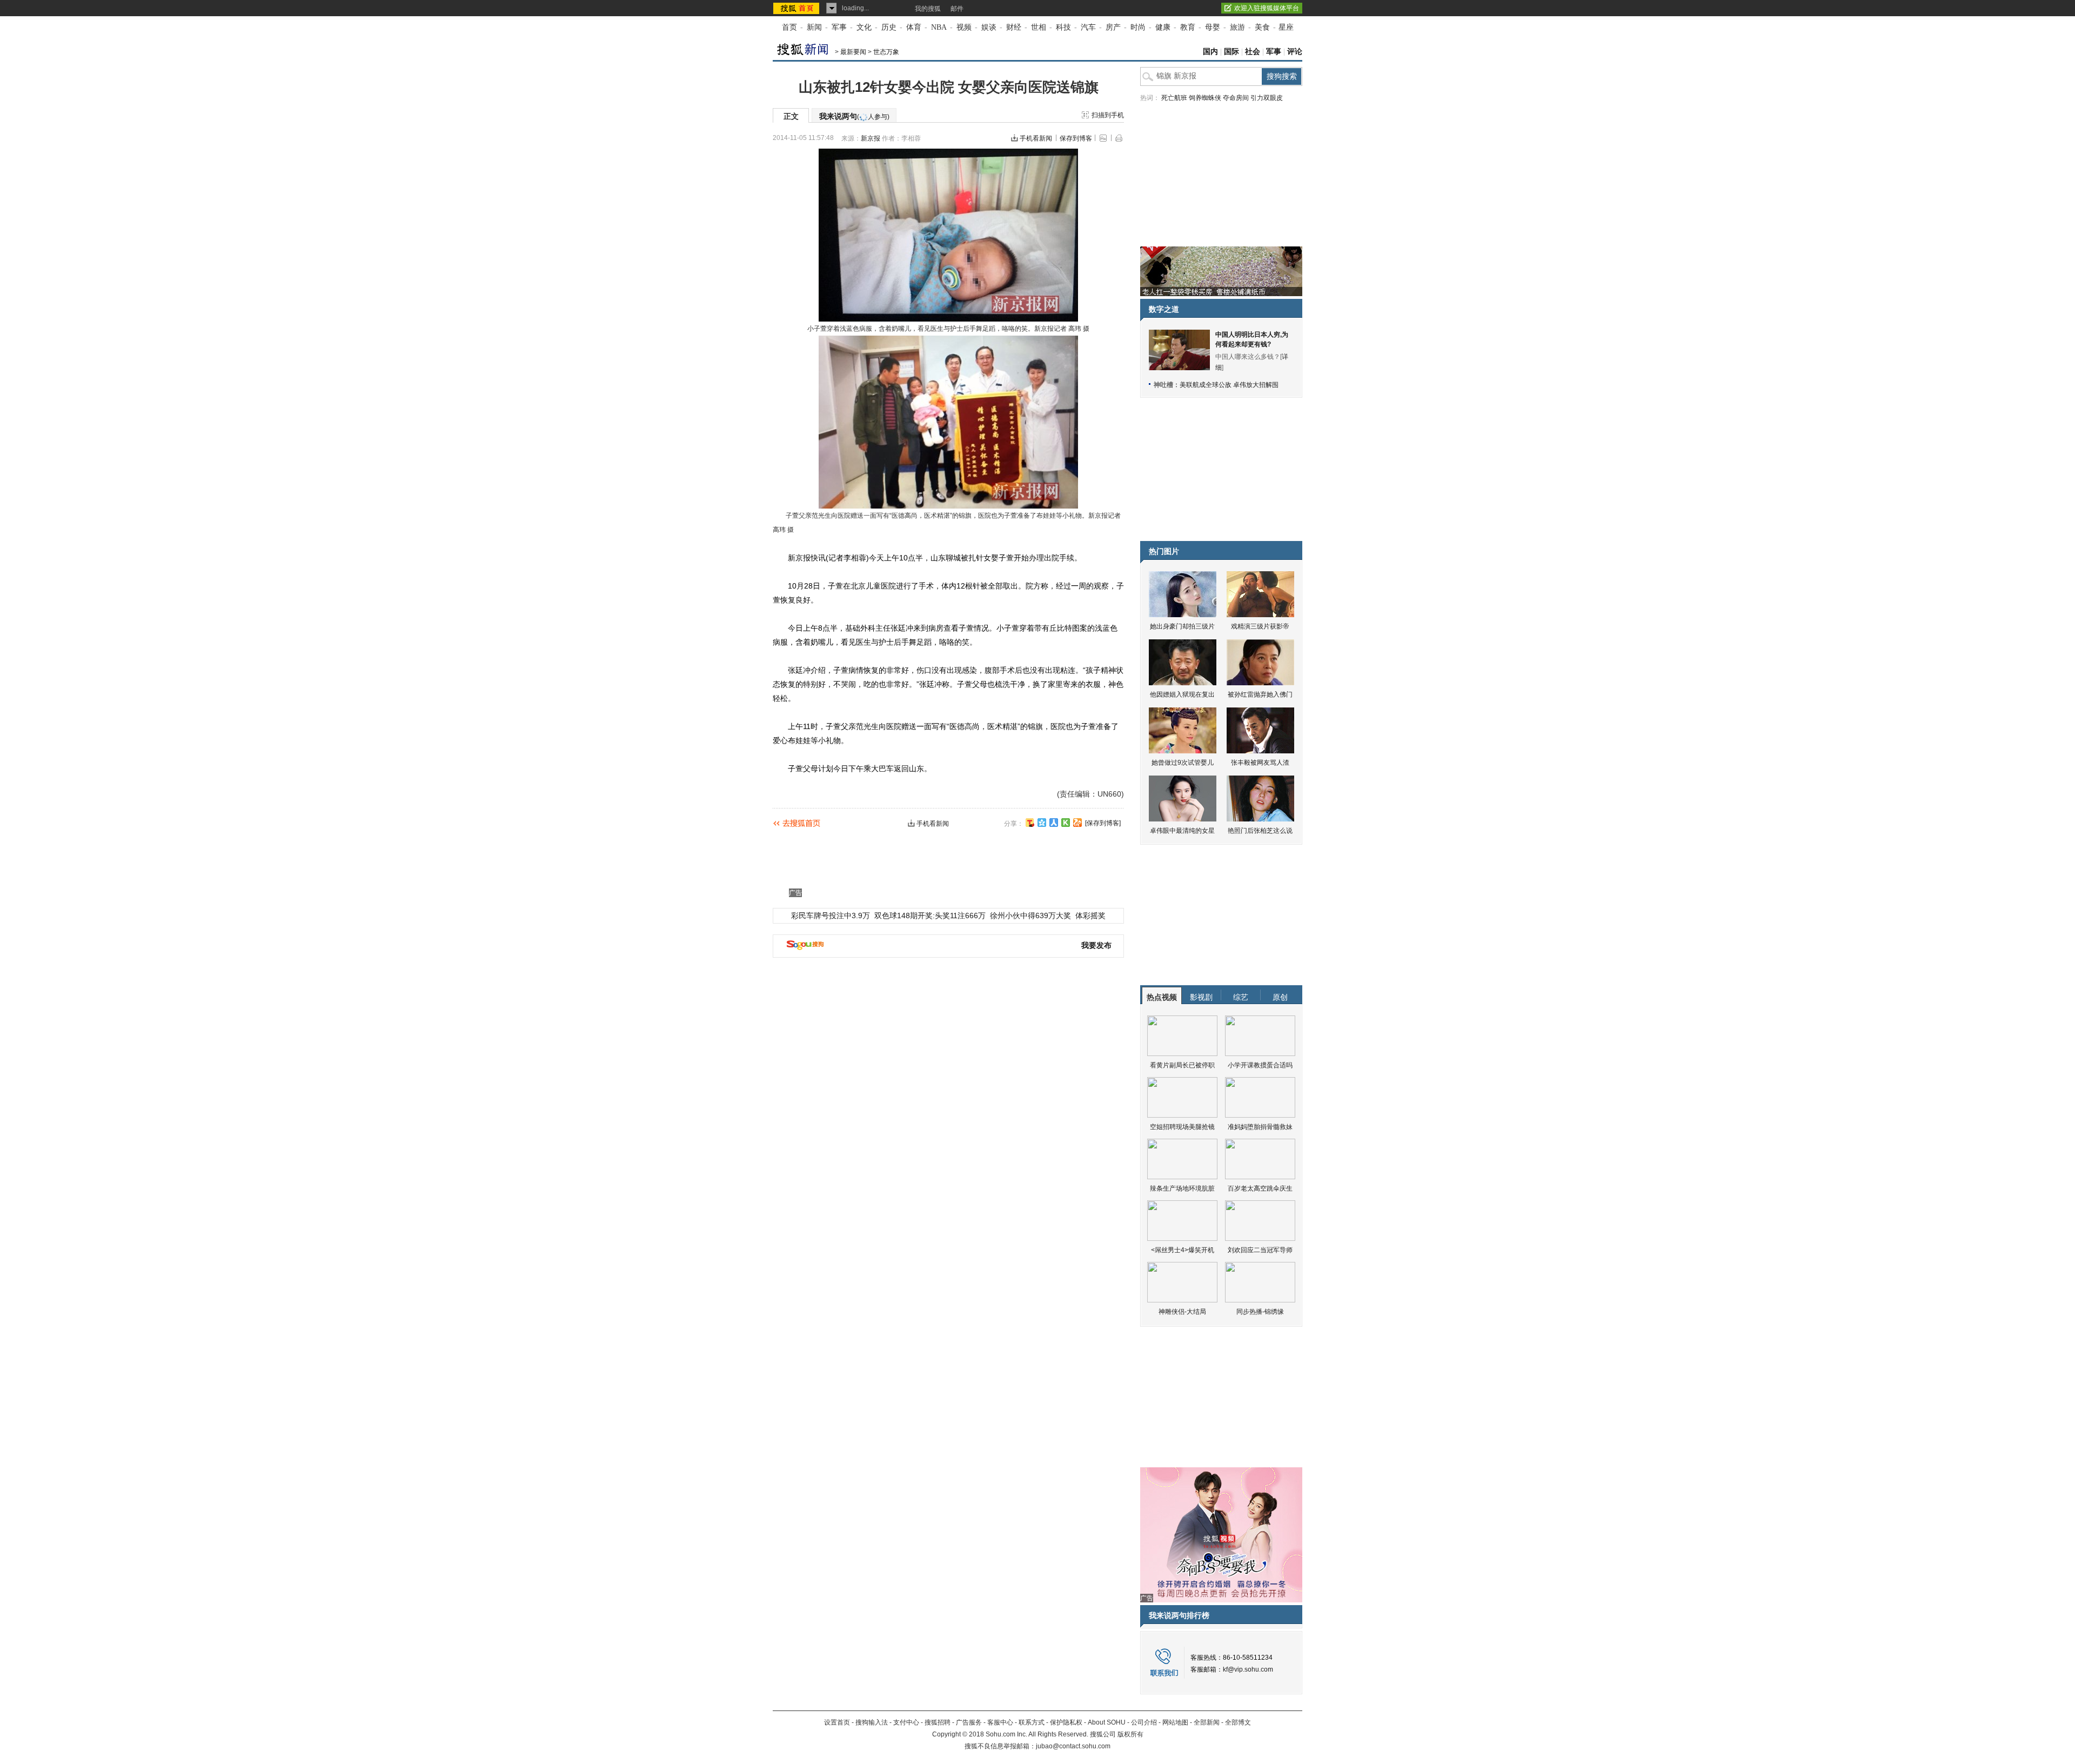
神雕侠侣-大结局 (1182, 1312)
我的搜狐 (928, 9)
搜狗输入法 (872, 1722)
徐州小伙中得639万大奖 (1030, 916)
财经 (1014, 27)
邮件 (957, 9)
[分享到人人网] (1054, 823)
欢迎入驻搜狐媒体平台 (1267, 8)
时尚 (1138, 27)
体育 (914, 27)
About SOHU (1107, 1722)
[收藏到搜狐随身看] (1066, 823)
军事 (839, 27)
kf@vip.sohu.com (1248, 1669)
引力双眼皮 (1267, 98)
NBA (939, 27)
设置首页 (837, 1722)
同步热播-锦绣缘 (1260, 1312)
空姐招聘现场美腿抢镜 (1182, 1127)
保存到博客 (1076, 138)
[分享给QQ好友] (1042, 823)
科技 (1063, 27)
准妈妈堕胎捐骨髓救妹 (1260, 1127)
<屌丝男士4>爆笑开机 (1183, 1250)
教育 (1188, 27)
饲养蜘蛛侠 (1205, 98)
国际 (1231, 52)
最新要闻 (853, 52)
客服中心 (1000, 1722)
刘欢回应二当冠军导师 (1260, 1250)
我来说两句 (854, 116)
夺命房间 (1236, 98)
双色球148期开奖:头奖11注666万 (930, 916)
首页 (789, 27)
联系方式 (1032, 1722)
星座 (1286, 27)
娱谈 (989, 27)
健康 (1163, 27)
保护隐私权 (1066, 1722)
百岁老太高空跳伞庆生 (1260, 1188)
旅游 (1237, 27)
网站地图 (1175, 1722)
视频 (964, 27)
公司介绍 (1144, 1722)
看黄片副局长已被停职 (1182, 1065)
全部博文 (1238, 1722)
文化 (864, 27)
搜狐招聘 (938, 1722)
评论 (1295, 52)
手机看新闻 (1036, 138)
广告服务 (969, 1722)
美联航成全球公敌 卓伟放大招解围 (1229, 385)
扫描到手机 (1108, 115)
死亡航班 (1174, 98)
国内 (1210, 52)
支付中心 (906, 1722)
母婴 (1213, 27)
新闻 (814, 27)
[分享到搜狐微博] (1030, 823)
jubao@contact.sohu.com (1073, 1746)
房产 (1113, 27)
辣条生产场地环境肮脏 (1182, 1188)
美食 (1262, 27)
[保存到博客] (1103, 823)
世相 (1039, 27)
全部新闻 (1207, 1722)
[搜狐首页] (797, 8)
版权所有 (1130, 1734)
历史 (889, 27)
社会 (1253, 52)
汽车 (1088, 27)
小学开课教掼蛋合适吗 (1260, 1065)
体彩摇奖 (1090, 916)
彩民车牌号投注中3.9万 (831, 916)
